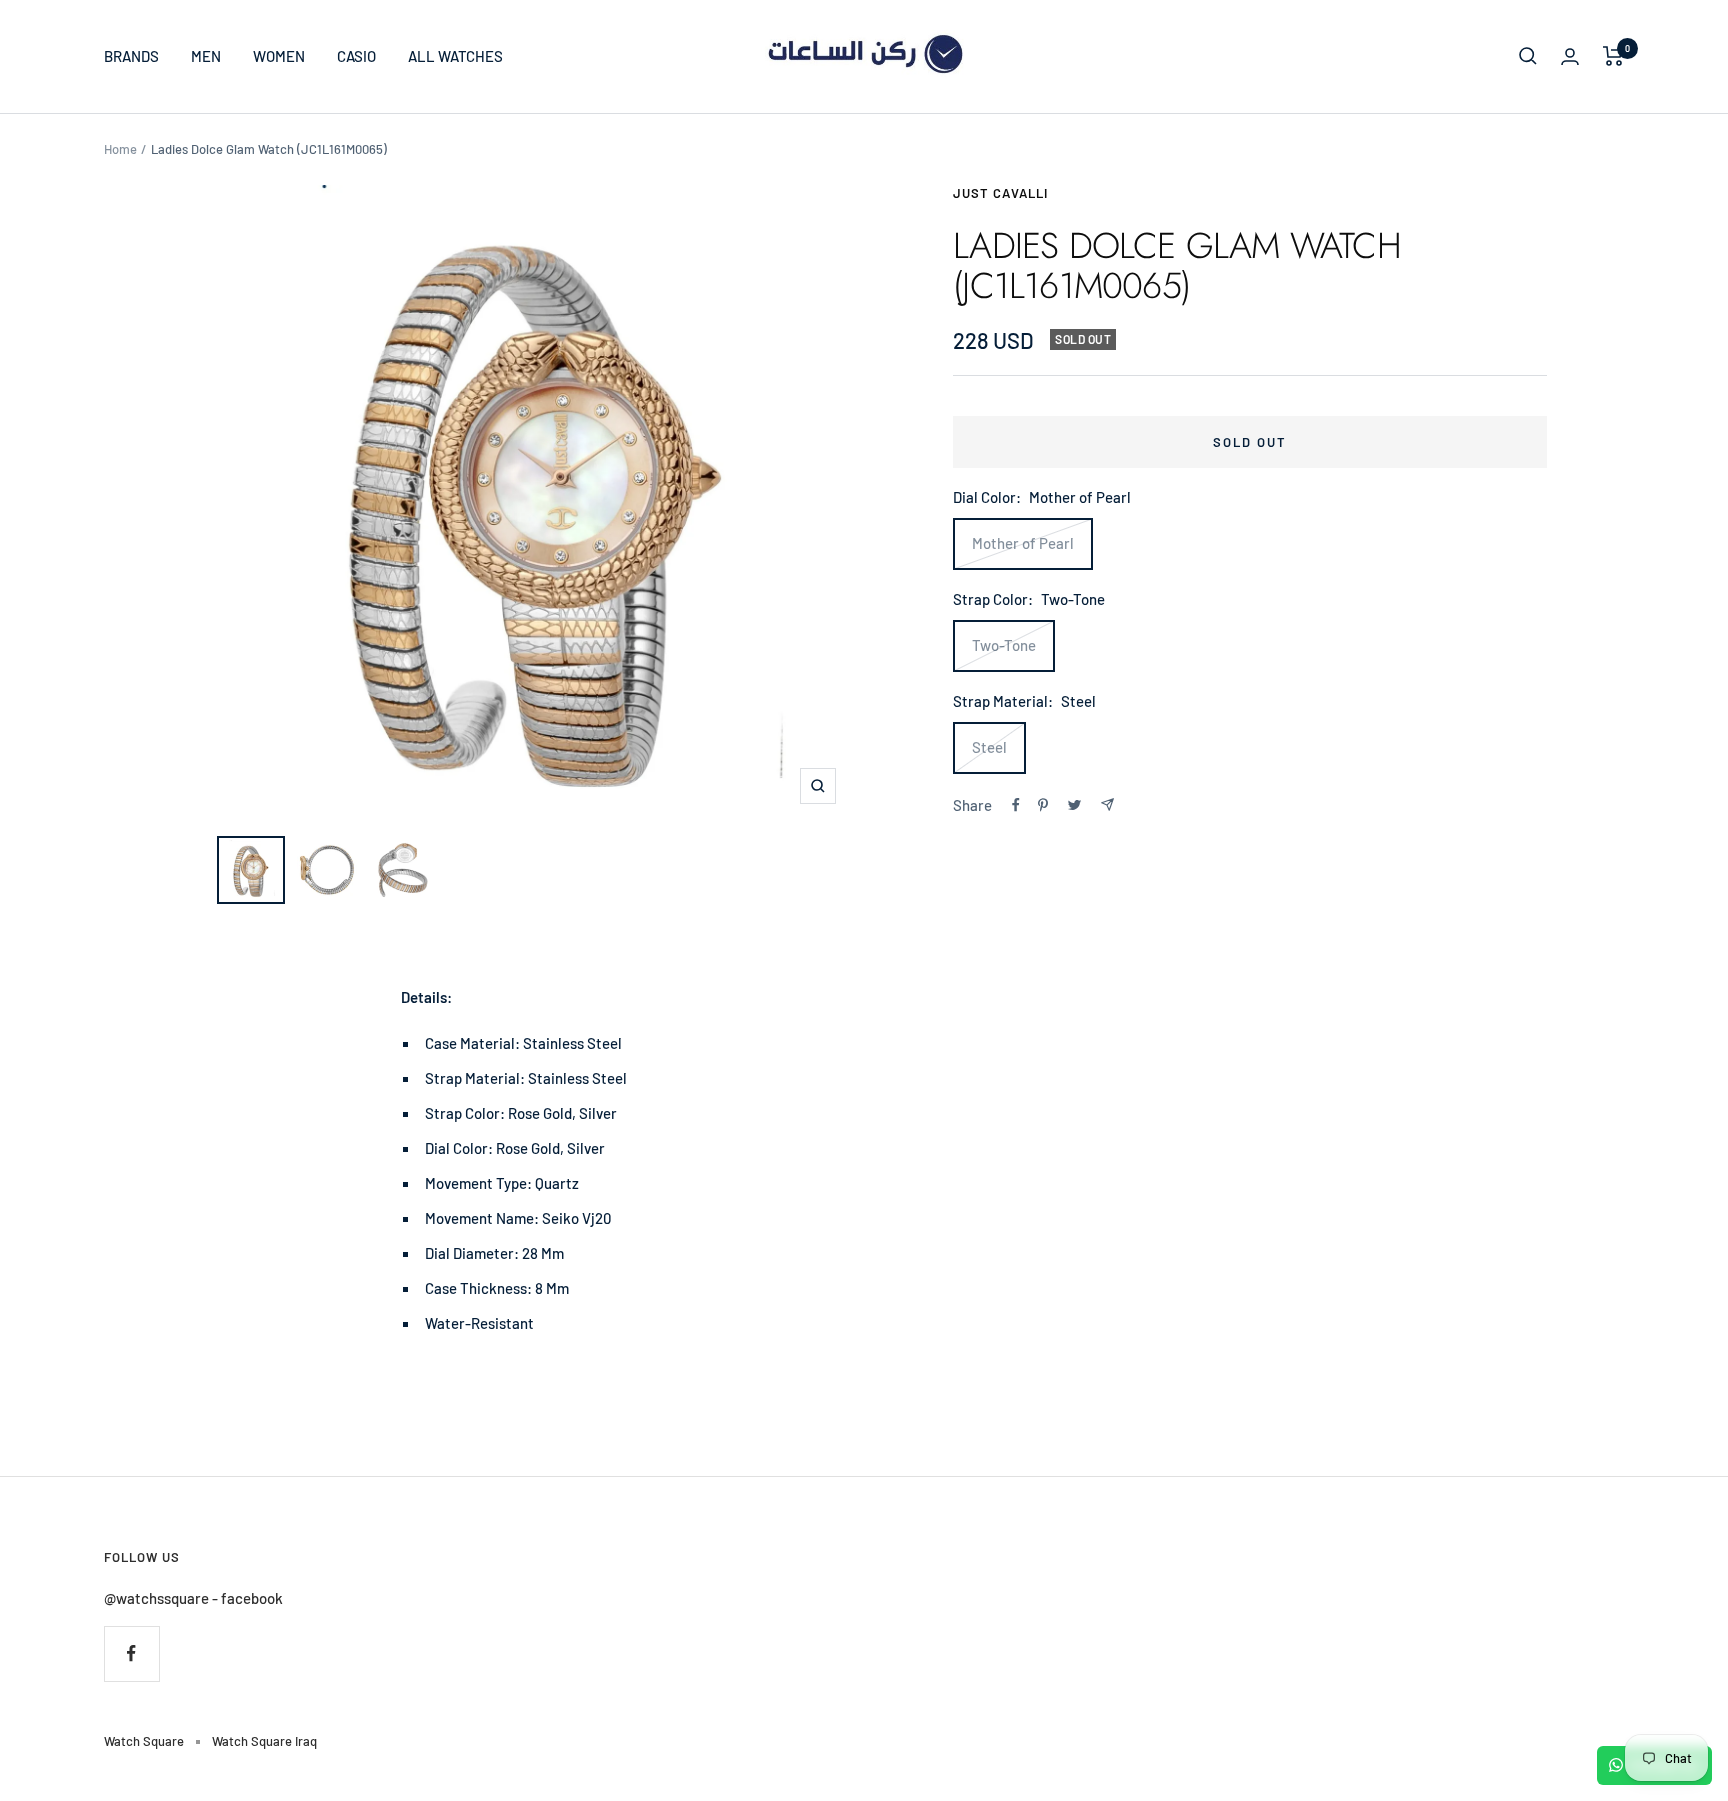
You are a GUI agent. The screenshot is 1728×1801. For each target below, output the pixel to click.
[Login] (1570, 56)
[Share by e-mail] (1107, 804)
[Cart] (1613, 56)
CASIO (356, 56)
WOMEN (279, 56)
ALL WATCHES (455, 56)
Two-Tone (1004, 645)
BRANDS (131, 56)
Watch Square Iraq (264, 1741)
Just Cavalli (1000, 193)
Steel (989, 747)
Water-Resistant (479, 1323)
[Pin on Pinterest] (1043, 805)
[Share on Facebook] (1016, 805)
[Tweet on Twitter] (1074, 805)
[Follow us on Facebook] (131, 1653)
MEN (206, 56)
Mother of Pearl (1023, 543)
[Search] (1528, 56)
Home (120, 149)
